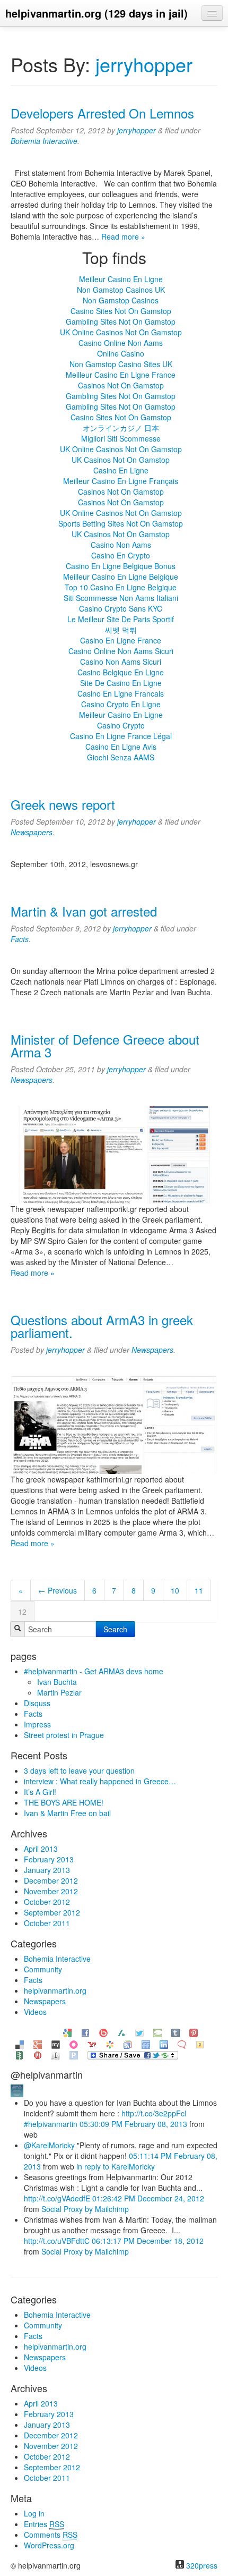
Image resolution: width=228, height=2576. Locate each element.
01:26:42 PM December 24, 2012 (148, 2198)
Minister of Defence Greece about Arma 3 (105, 1045)
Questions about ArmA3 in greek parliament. (102, 1326)
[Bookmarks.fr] (110, 2043)
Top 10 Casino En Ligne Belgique (121, 587)
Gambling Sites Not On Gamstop (121, 321)
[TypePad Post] (157, 2032)
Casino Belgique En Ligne (121, 672)
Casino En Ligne (121, 470)
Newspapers (32, 832)
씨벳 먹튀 (121, 630)
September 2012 (52, 1912)
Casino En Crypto (121, 555)
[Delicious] (20, 2043)
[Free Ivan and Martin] (17, 2090)
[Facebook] (85, 2032)
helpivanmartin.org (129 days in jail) (97, 13)
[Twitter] (139, 2032)
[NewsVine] (20, 2054)
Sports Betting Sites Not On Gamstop (121, 523)
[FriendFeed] (146, 2043)
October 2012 (47, 1902)
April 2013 (41, 1849)
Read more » (123, 236)
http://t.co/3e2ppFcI (154, 2113)
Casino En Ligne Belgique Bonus (121, 566)
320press (202, 2565)
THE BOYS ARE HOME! (64, 1802)
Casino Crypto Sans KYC (121, 608)
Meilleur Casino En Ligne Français (121, 481)
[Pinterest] (194, 2032)
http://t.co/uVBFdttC (57, 2241)
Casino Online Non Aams (121, 343)
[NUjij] (38, 2054)
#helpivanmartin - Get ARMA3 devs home (94, 1671)
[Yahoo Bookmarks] (92, 2043)
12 (22, 1612)
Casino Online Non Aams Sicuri (121, 651)
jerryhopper (144, 64)
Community (43, 1969)
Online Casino (121, 353)
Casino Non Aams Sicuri (121, 662)
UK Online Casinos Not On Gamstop (121, 332)
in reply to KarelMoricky (116, 2166)
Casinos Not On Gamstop (121, 385)
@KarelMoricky (49, 2145)
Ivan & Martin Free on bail (67, 1813)
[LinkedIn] (164, 2043)
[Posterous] (200, 2043)
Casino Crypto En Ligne (121, 704)
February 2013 (49, 1859)
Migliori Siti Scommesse (121, 438)
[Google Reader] (128, 2043)
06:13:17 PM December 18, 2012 (148, 2241)
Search (115, 1629)
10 (175, 1590)
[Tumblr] (176, 2032)
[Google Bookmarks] (67, 2032)
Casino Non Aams (121, 545)
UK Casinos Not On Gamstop (121, 460)
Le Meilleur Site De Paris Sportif (121, 619)
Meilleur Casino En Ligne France (121, 375)
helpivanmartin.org (55, 1990)
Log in (34, 2513)
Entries (44, 2524)
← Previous (58, 1590)
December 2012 (51, 1880)
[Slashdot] (121, 2032)
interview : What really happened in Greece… (100, 1781)
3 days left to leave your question (79, 1770)
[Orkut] (74, 2043)
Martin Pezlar (59, 1692)
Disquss (37, 1703)
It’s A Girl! (40, 1792)
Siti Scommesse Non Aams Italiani (121, 598)
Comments (51, 2535)
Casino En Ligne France (121, 640)
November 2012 (51, 1891)
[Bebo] (103, 2032)
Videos (35, 2012)
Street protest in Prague (64, 1735)
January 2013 (47, 1870)
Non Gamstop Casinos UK (121, 290)
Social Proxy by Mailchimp (85, 2209)
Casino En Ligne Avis (121, 747)
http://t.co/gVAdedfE (57, 2198)
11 (199, 1590)
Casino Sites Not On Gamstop (121, 311)
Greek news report (63, 804)
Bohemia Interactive (44, 141)
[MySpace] (56, 2043)
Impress (37, 1724)
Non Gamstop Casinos (121, 300)
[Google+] (38, 2043)
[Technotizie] (182, 2043)
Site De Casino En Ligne (121, 683)
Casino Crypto (121, 725)
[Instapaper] (56, 2054)
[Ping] (74, 2054)
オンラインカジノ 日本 (121, 428)
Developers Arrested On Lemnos (102, 113)
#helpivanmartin (51, 2124)
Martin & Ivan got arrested (84, 911)
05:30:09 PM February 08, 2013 (133, 2124)
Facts (20, 939)
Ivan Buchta (57, 1682)
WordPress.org (49, 2545)
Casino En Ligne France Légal (121, 736)
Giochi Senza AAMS (121, 757)
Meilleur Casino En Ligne (121, 279)
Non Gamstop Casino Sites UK (121, 364)
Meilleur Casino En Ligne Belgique (121, 577)
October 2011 (47, 1923)
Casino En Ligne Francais (121, 693)
